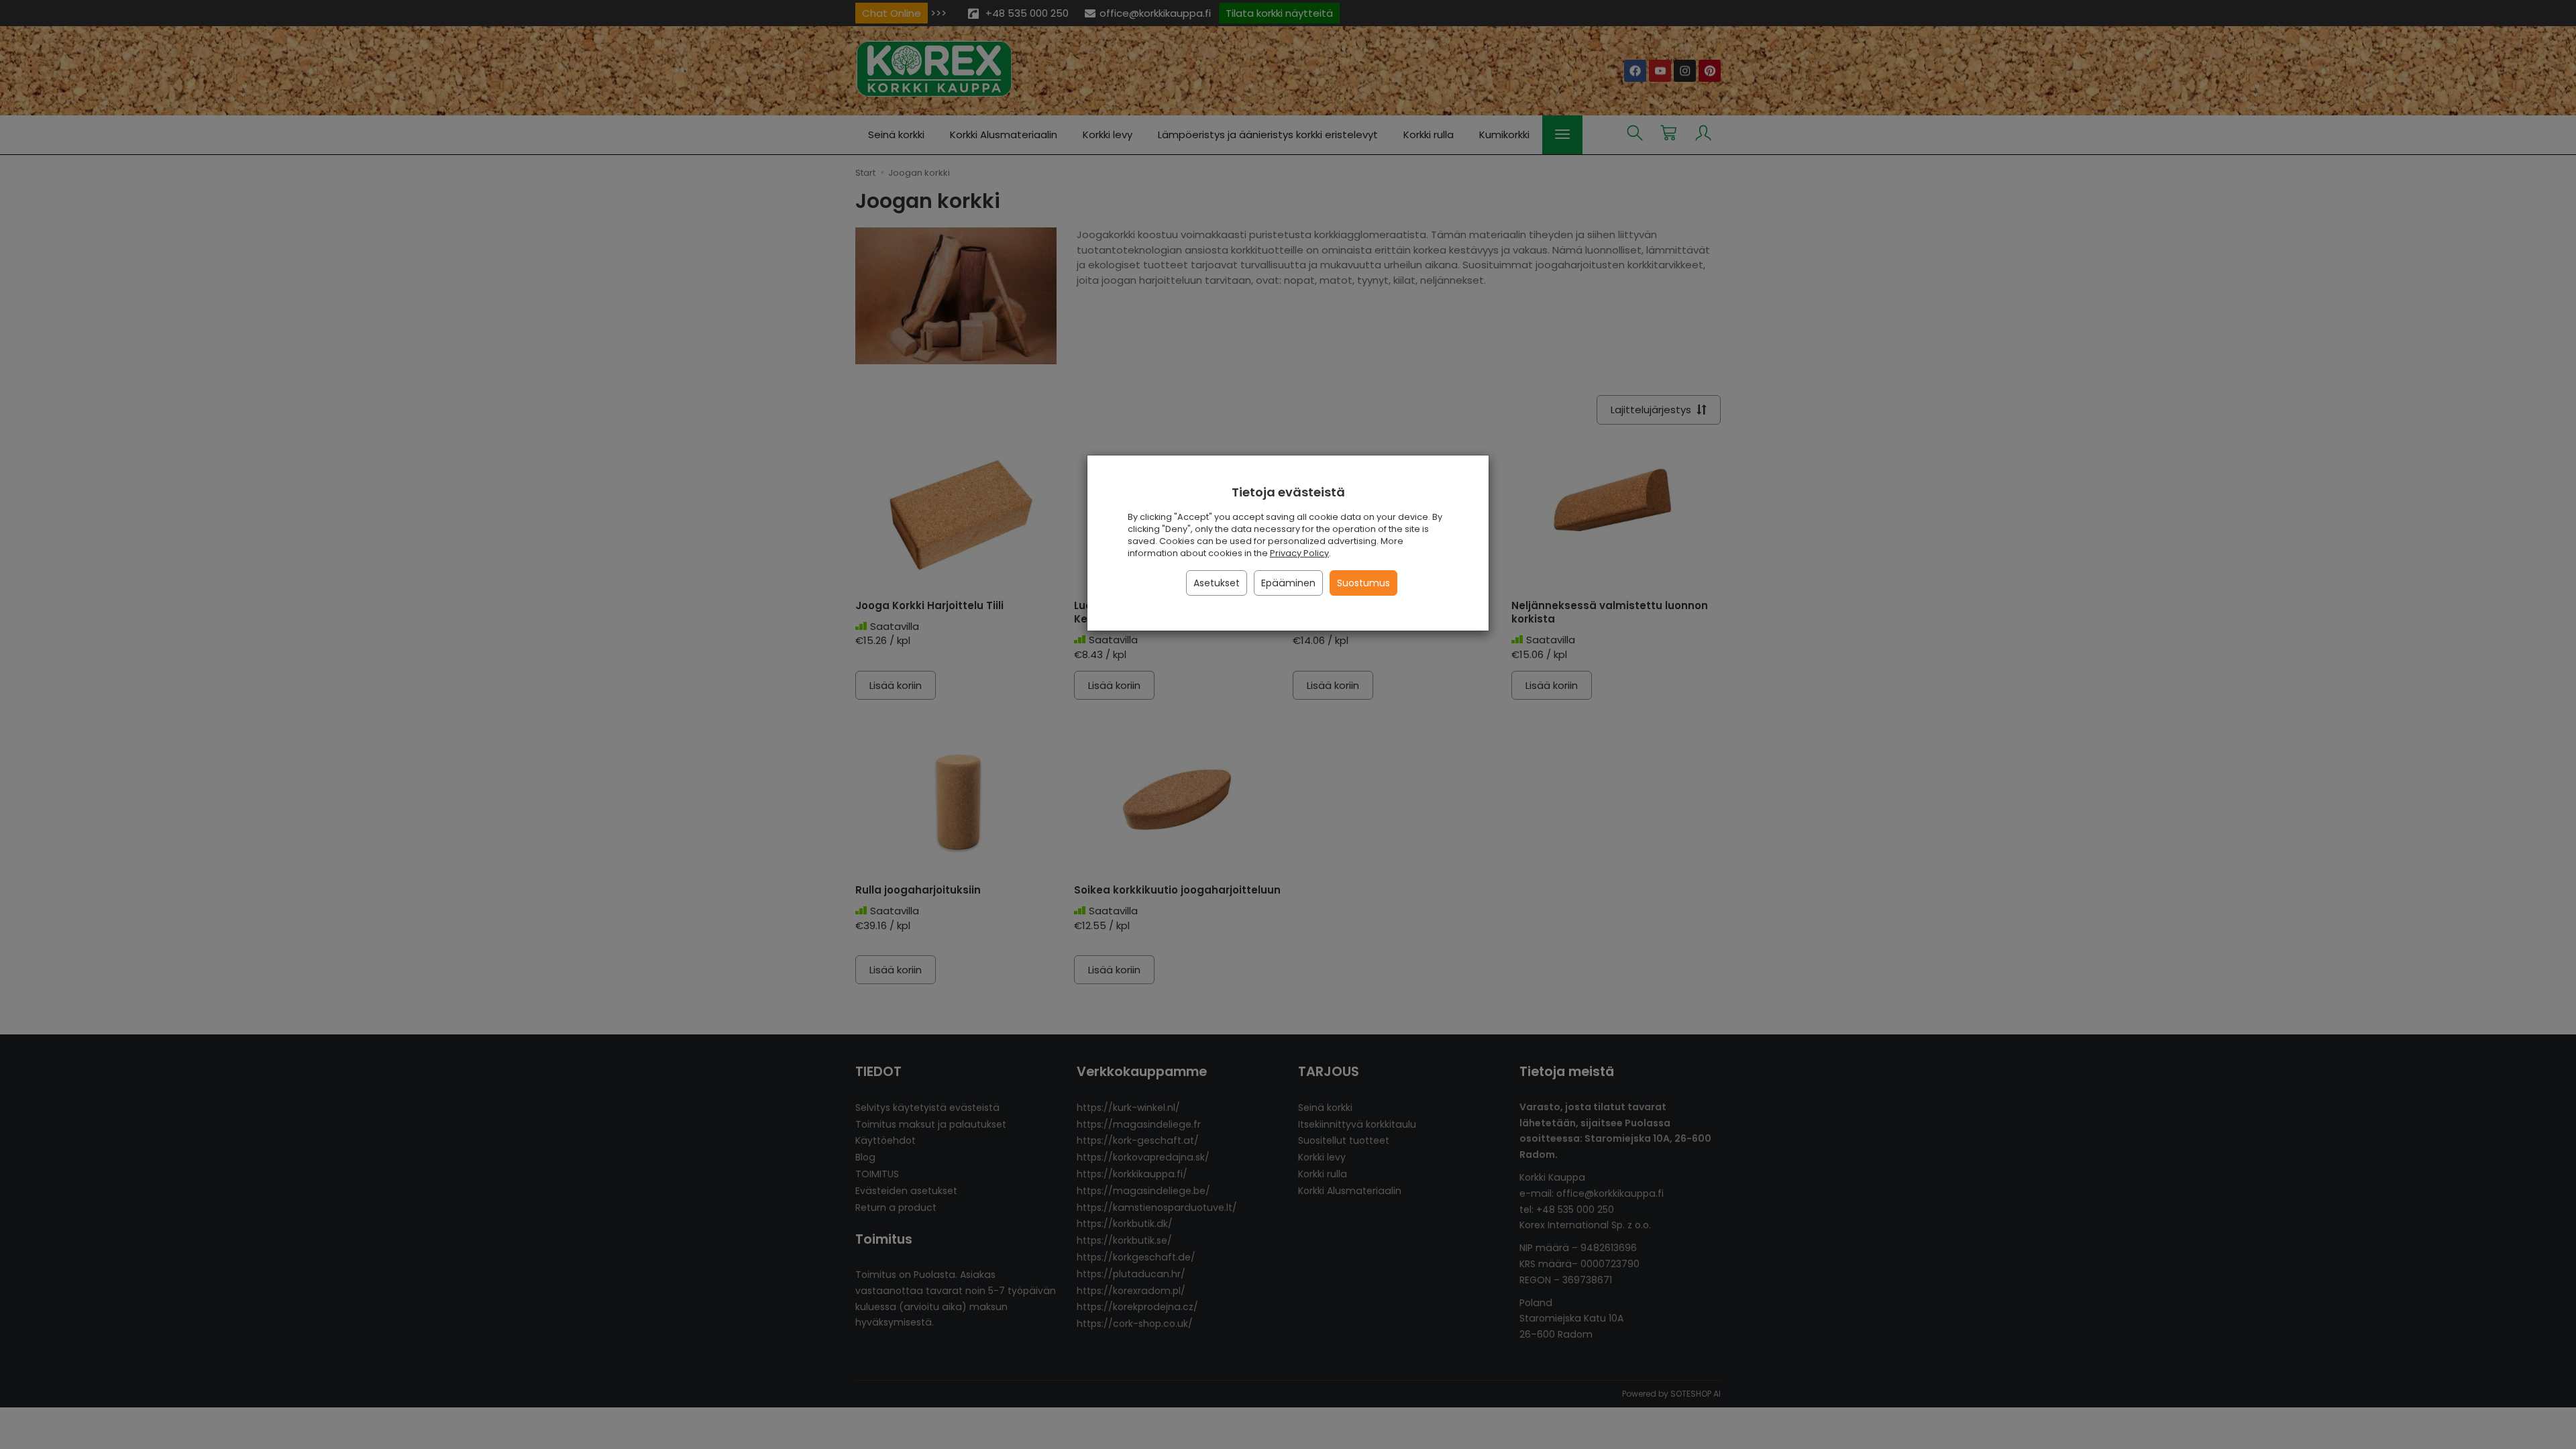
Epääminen (1288, 583)
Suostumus (1363, 583)
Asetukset (1217, 583)
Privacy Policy (1299, 553)
